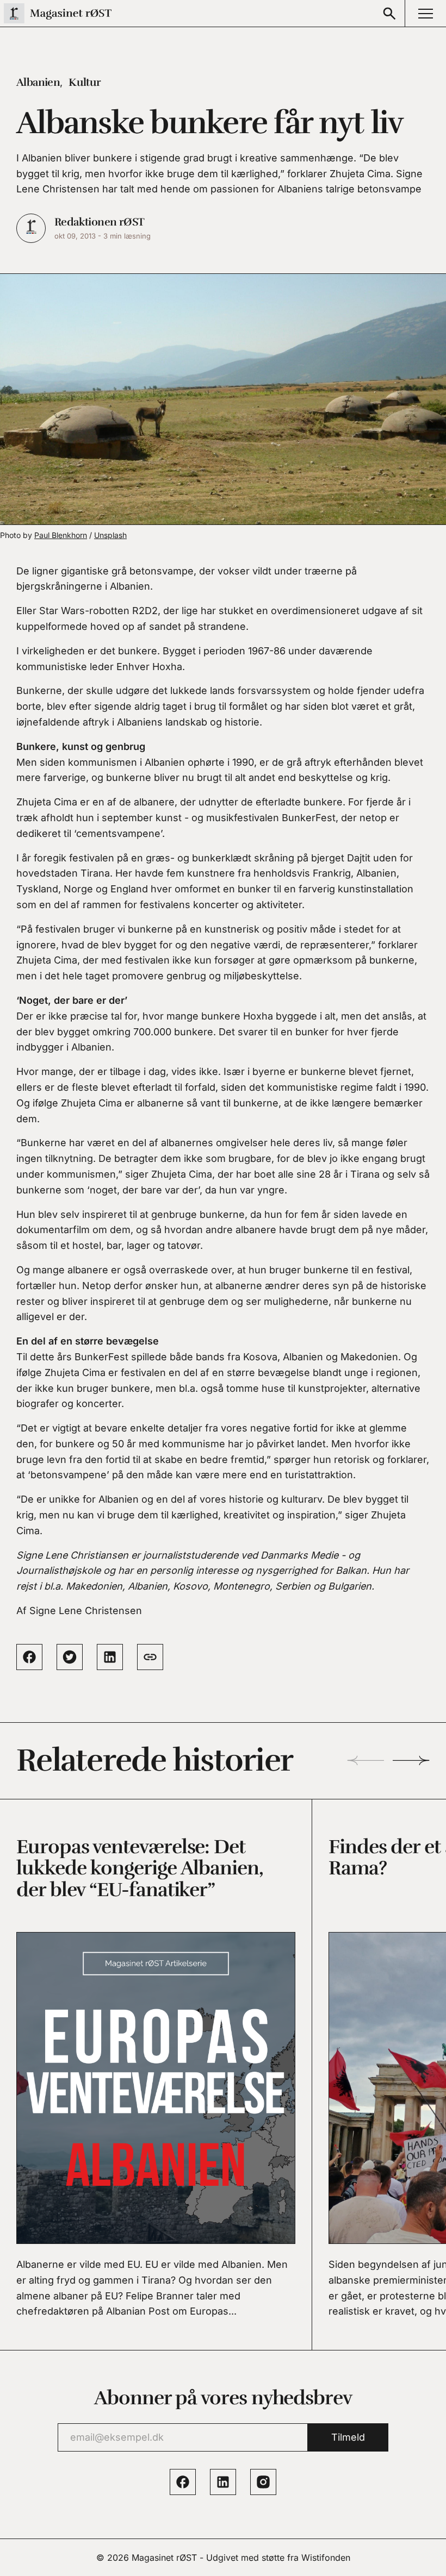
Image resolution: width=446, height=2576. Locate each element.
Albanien (38, 82)
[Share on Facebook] (29, 1657)
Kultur (85, 82)
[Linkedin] (223, 2482)
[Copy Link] (150, 1657)
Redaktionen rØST (99, 222)
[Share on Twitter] (70, 1657)
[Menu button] (425, 13)
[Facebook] (183, 2482)
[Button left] (366, 1761)
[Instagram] (263, 2482)
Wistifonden (326, 2558)
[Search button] (389, 13)
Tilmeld (348, 2437)
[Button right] (411, 1761)
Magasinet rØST (164, 2558)
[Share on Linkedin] (110, 1657)
